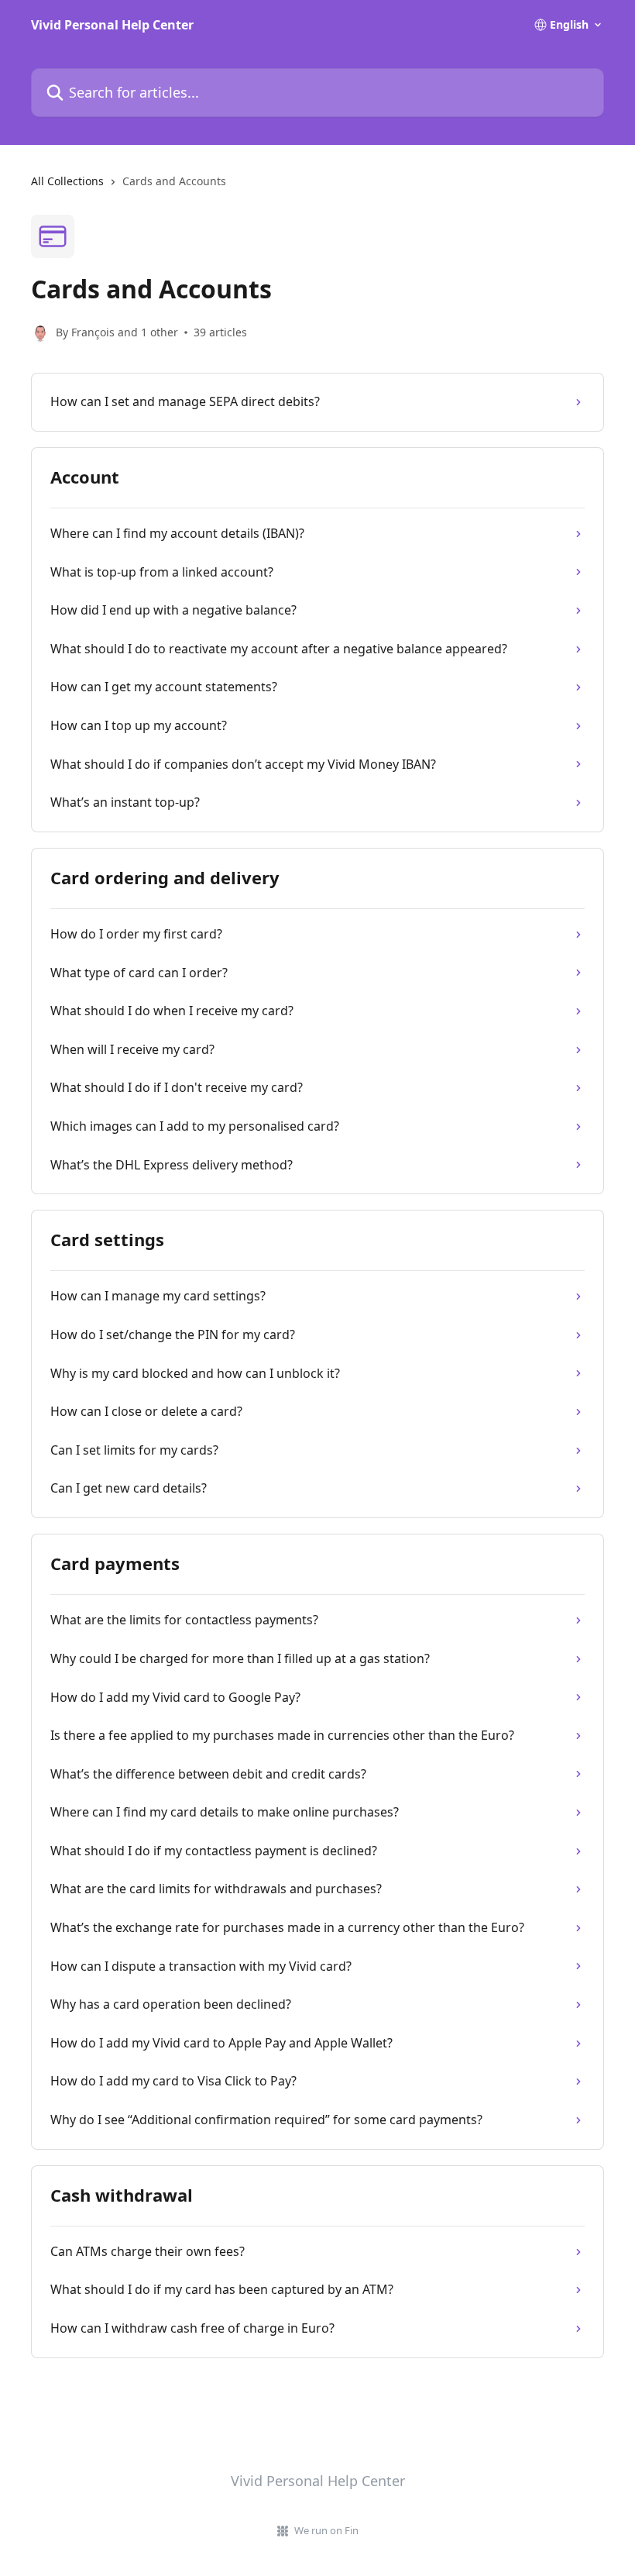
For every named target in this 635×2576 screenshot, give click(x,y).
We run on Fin (326, 2530)
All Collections (67, 181)
